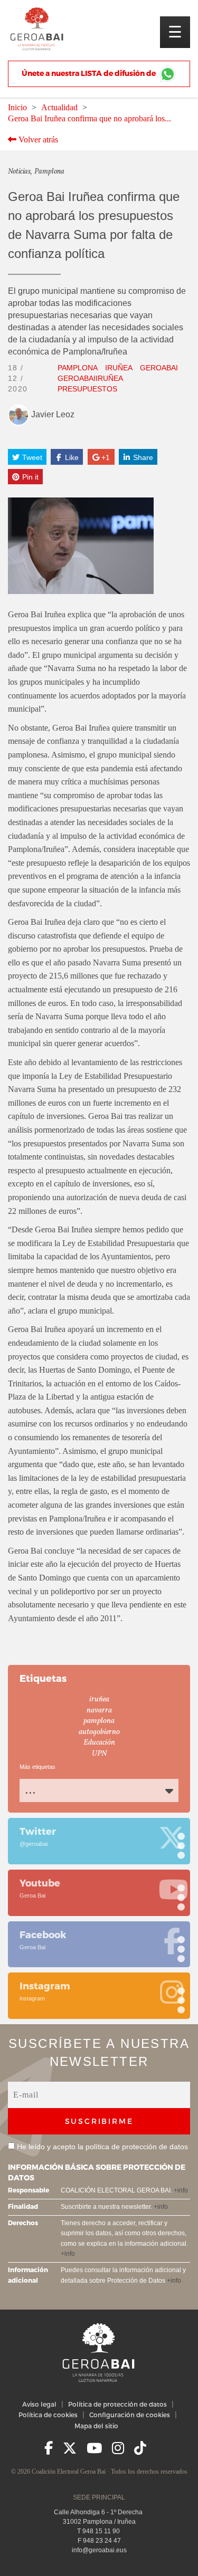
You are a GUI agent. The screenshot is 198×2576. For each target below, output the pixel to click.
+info (181, 2190)
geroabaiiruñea (90, 378)
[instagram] (118, 2448)
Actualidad (59, 107)
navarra (99, 1711)
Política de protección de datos (117, 2404)
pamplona (78, 368)
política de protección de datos (137, 2147)
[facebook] (49, 2448)
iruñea (119, 368)
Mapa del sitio (96, 2426)
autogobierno (99, 1732)
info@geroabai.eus (99, 2550)
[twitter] (70, 2448)
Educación (99, 1743)
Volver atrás (37, 140)
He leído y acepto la (102, 2147)
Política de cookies (48, 2415)
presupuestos (87, 389)
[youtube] (94, 2448)
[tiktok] (140, 2448)
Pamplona (49, 172)
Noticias (19, 172)
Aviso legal (39, 2404)
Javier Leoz (52, 414)
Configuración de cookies (130, 2415)
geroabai (159, 368)
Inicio (17, 107)
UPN (99, 1754)
